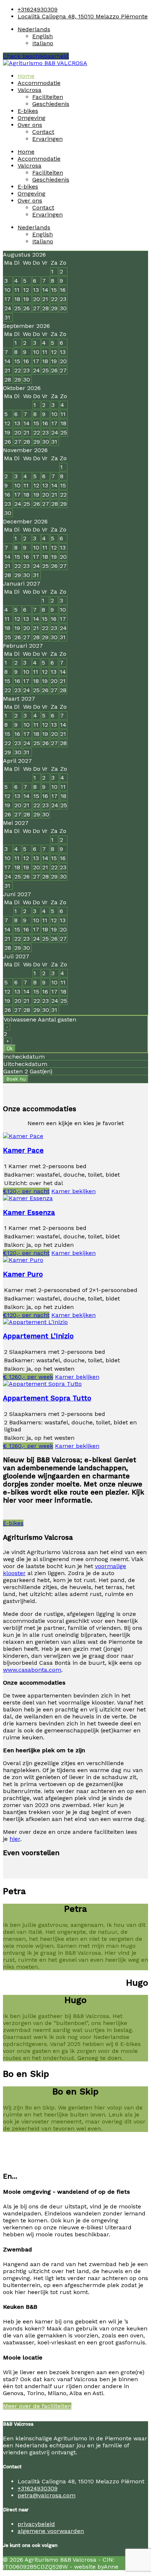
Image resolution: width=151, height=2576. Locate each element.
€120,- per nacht (26, 1191)
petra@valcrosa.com (47, 2495)
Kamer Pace (23, 1151)
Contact (43, 132)
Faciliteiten (48, 97)
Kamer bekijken (73, 1191)
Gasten (13, 1071)
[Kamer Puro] (23, 1260)
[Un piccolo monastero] (45, 63)
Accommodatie (39, 83)
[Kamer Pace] (23, 1136)
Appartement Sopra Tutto (47, 1398)
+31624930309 (38, 9)
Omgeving (32, 118)
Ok (10, 1049)
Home (26, 76)
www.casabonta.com (32, 1670)
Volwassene (40, 1019)
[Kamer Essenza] (28, 1198)
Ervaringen (47, 139)
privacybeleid (36, 2524)
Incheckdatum (24, 1057)
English (43, 36)
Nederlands (34, 29)
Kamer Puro (23, 1274)
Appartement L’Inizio (38, 1336)
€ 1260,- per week (28, 1377)
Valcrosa (30, 90)
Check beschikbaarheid (36, 56)
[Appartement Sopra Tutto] (42, 1384)
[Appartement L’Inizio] (35, 1322)
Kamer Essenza (29, 1213)
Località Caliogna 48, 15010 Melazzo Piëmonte (83, 16)
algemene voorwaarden (51, 2531)
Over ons (30, 125)
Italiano (43, 43)
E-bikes (28, 111)
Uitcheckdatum (25, 1064)
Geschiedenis (51, 104)
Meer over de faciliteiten (37, 2406)
